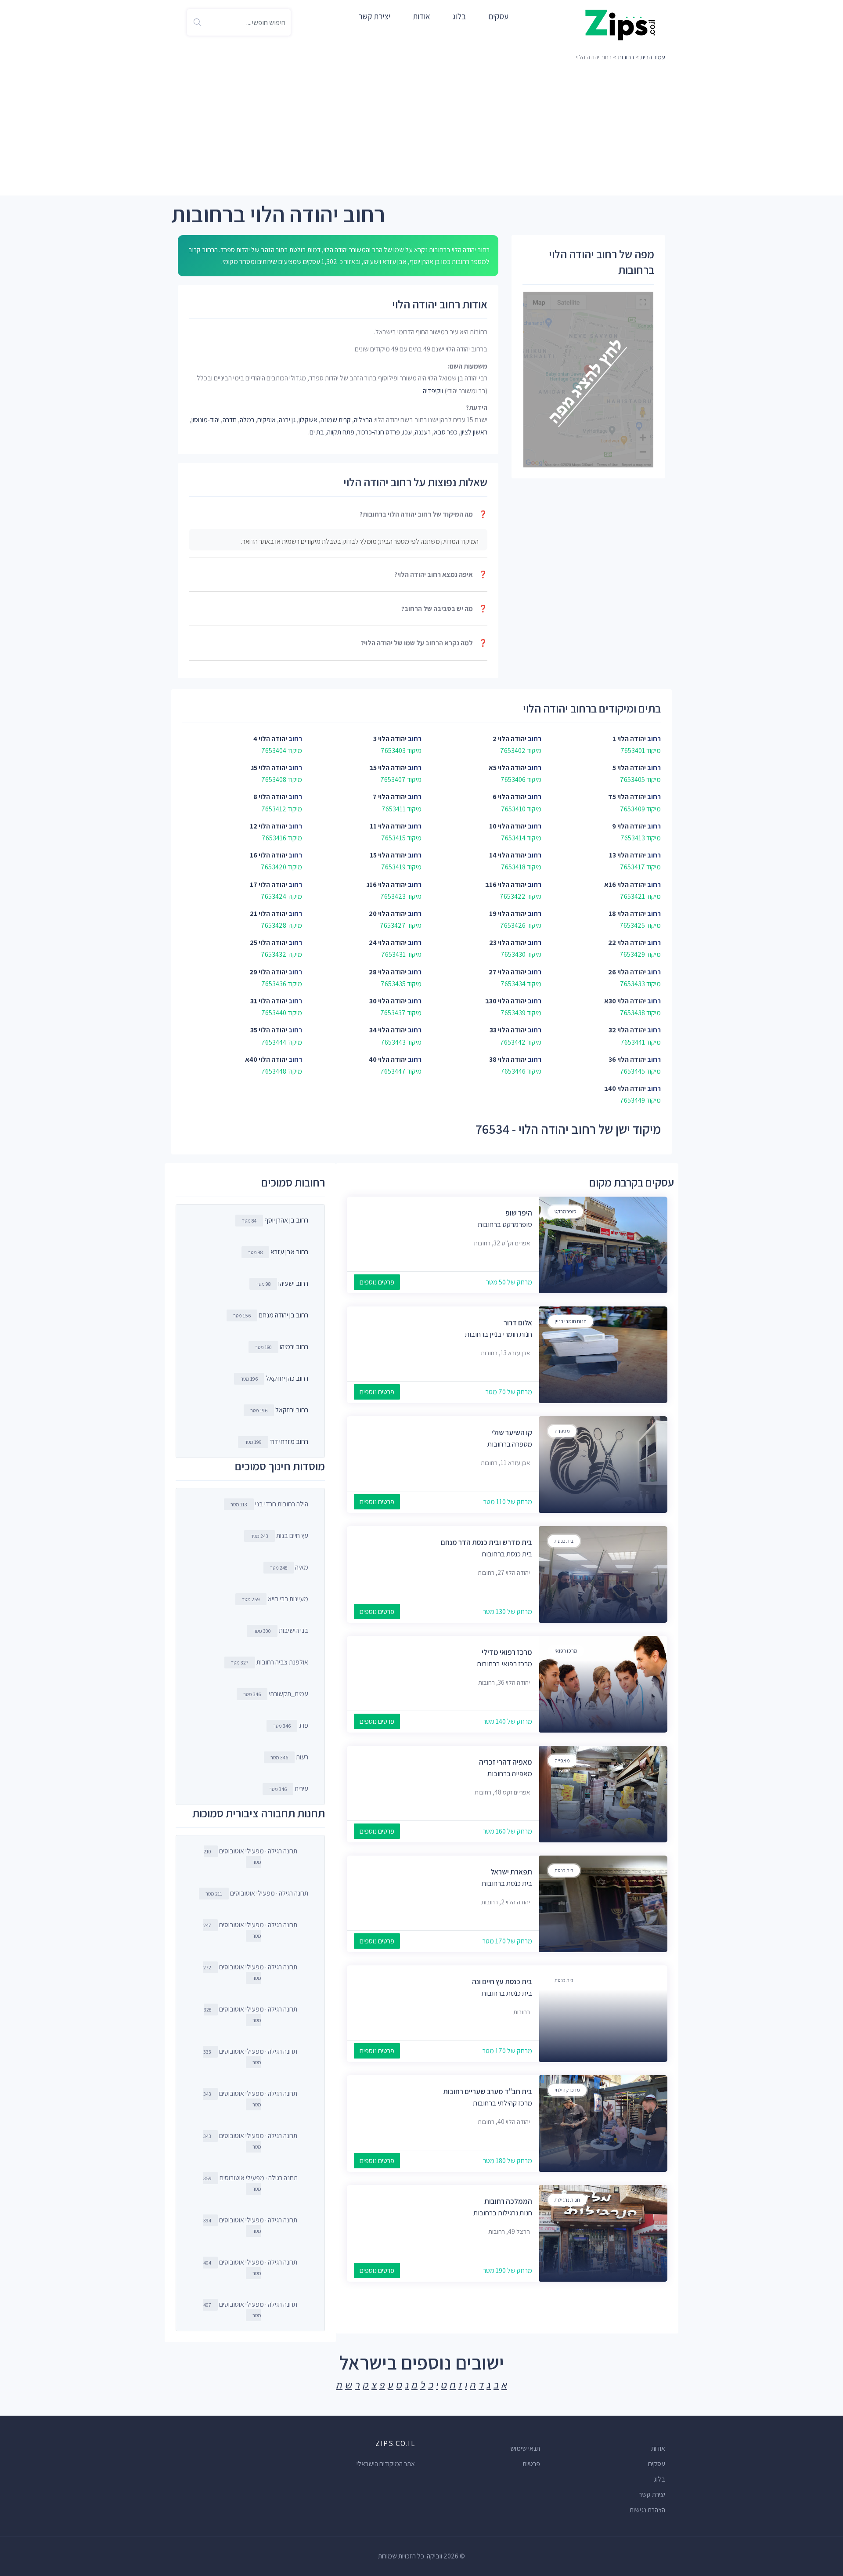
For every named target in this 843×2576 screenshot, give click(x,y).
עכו (407, 432)
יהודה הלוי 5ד (627, 797)
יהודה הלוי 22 (627, 942)
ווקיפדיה (433, 391)
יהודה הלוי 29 (268, 972)
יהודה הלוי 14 (508, 855)
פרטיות (531, 2464)
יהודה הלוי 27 (508, 972)
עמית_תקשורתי (276, 1694)
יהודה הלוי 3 (390, 739)
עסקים (498, 16)
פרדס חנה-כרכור (379, 432)
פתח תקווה (341, 432)
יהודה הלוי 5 (629, 768)
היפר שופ (519, 1213)
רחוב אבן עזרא (289, 1252)
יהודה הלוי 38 (508, 1059)
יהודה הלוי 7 (390, 797)
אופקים (267, 420)
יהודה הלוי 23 (508, 942)
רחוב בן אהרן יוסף (286, 1220)
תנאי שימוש (525, 2448)
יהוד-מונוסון (205, 420)
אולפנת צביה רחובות (270, 1662)
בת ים (317, 432)
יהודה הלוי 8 (270, 797)
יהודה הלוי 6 (510, 797)
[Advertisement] (421, 130)
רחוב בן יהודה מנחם (283, 1315)
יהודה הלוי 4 (270, 739)
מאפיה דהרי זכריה (506, 1762)
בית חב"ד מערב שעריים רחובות (488, 2091)
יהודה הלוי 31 (269, 1001)
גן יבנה (287, 420)
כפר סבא (446, 432)
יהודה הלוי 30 (388, 1001)
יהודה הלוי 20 (388, 914)
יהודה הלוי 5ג (269, 768)
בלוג (459, 16)
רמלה (247, 420)
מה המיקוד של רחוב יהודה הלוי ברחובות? (423, 514)
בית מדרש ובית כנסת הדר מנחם (486, 1542)
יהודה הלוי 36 (627, 1059)
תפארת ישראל (511, 1872)
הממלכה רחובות (508, 2201)
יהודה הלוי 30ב (506, 1001)
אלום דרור (518, 1323)
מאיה (289, 1567)
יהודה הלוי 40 (388, 1059)
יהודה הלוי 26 (627, 972)
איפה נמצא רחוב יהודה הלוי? (441, 574)
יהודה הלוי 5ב (388, 768)
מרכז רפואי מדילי (507, 1652)
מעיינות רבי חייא (275, 1599)
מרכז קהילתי (567, 2090)
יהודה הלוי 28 (388, 972)
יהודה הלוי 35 (269, 1030)
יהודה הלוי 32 (627, 1030)
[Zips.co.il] (620, 24)
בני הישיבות (281, 1630)
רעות (289, 1757)
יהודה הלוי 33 (508, 1030)
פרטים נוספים (377, 1282)
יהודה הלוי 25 (268, 942)
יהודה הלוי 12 (268, 826)
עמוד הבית (653, 57)
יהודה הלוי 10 (508, 826)
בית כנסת (564, 1541)
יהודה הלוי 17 (268, 885)
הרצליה (363, 420)
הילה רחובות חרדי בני (269, 1504)
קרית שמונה (336, 420)
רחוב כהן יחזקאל (287, 1378)
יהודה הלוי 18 (627, 914)
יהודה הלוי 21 (268, 914)
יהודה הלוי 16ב (506, 885)
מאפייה (562, 1760)
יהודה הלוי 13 (627, 855)
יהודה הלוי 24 (388, 942)
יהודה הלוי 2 (510, 739)
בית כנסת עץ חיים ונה (502, 1982)
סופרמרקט (566, 1211)
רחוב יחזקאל (292, 1410)
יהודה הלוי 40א (266, 1059)
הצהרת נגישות (647, 2510)
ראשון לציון (474, 432)
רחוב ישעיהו (293, 1283)
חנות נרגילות (567, 2200)
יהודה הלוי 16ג (387, 885)
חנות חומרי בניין (571, 1321)
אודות (421, 16)
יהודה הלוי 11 (388, 826)
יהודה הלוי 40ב (625, 1088)
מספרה (562, 1431)
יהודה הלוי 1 (629, 739)
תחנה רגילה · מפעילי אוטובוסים (250, 1856)
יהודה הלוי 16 (268, 855)
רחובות (626, 57)
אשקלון (308, 420)
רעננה (423, 432)
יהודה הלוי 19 (508, 914)
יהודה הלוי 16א (625, 885)
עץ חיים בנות (279, 1536)
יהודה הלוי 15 (388, 855)
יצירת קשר (374, 16)
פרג (291, 1725)
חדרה (230, 420)
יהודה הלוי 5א (508, 768)
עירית (289, 1789)
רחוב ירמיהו (294, 1347)
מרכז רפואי (566, 1651)
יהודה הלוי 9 (629, 826)
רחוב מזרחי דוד (289, 1442)
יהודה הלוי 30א (625, 1001)
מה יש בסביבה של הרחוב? (444, 609)
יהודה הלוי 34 (388, 1030)
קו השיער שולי (512, 1433)
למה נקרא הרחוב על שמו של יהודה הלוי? (424, 643)
